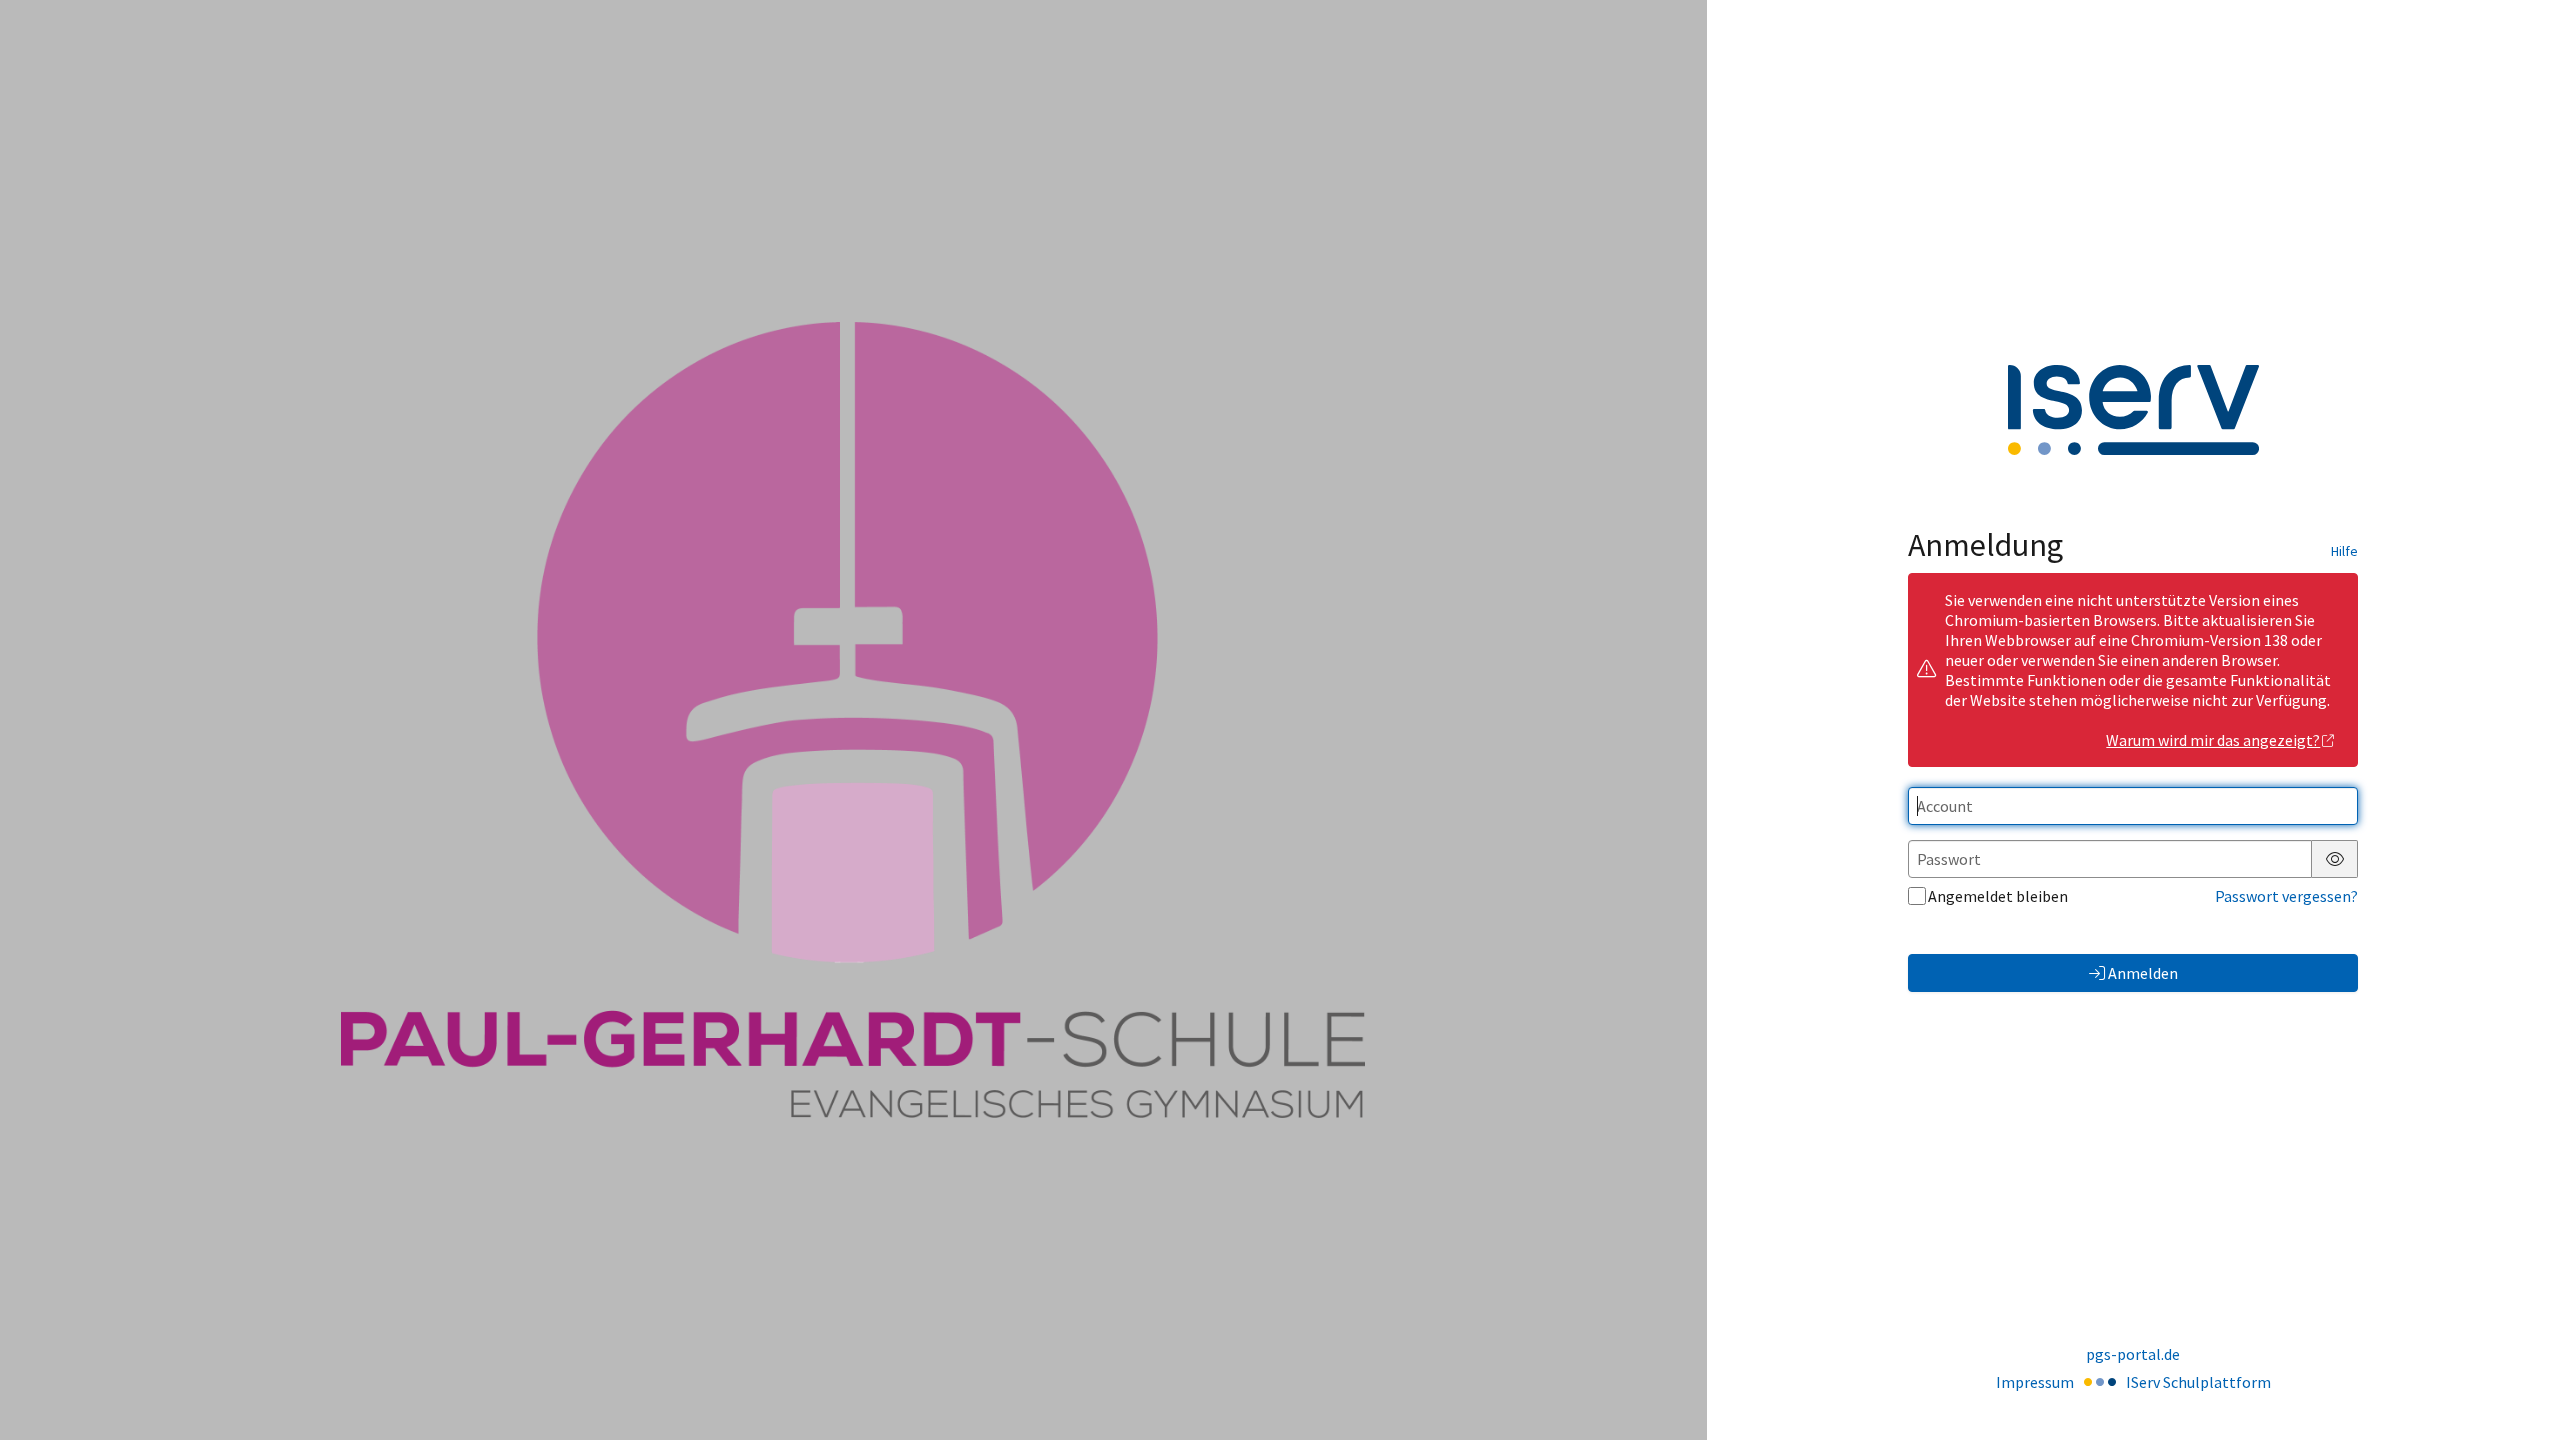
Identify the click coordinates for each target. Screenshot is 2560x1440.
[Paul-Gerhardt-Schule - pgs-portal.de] (853, 720)
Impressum (2035, 1382)
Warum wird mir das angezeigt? (2213, 740)
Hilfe (2344, 551)
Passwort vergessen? (2286, 896)
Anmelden (2143, 973)
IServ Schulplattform (2198, 1382)
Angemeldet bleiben (1998, 896)
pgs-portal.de (2133, 1354)
